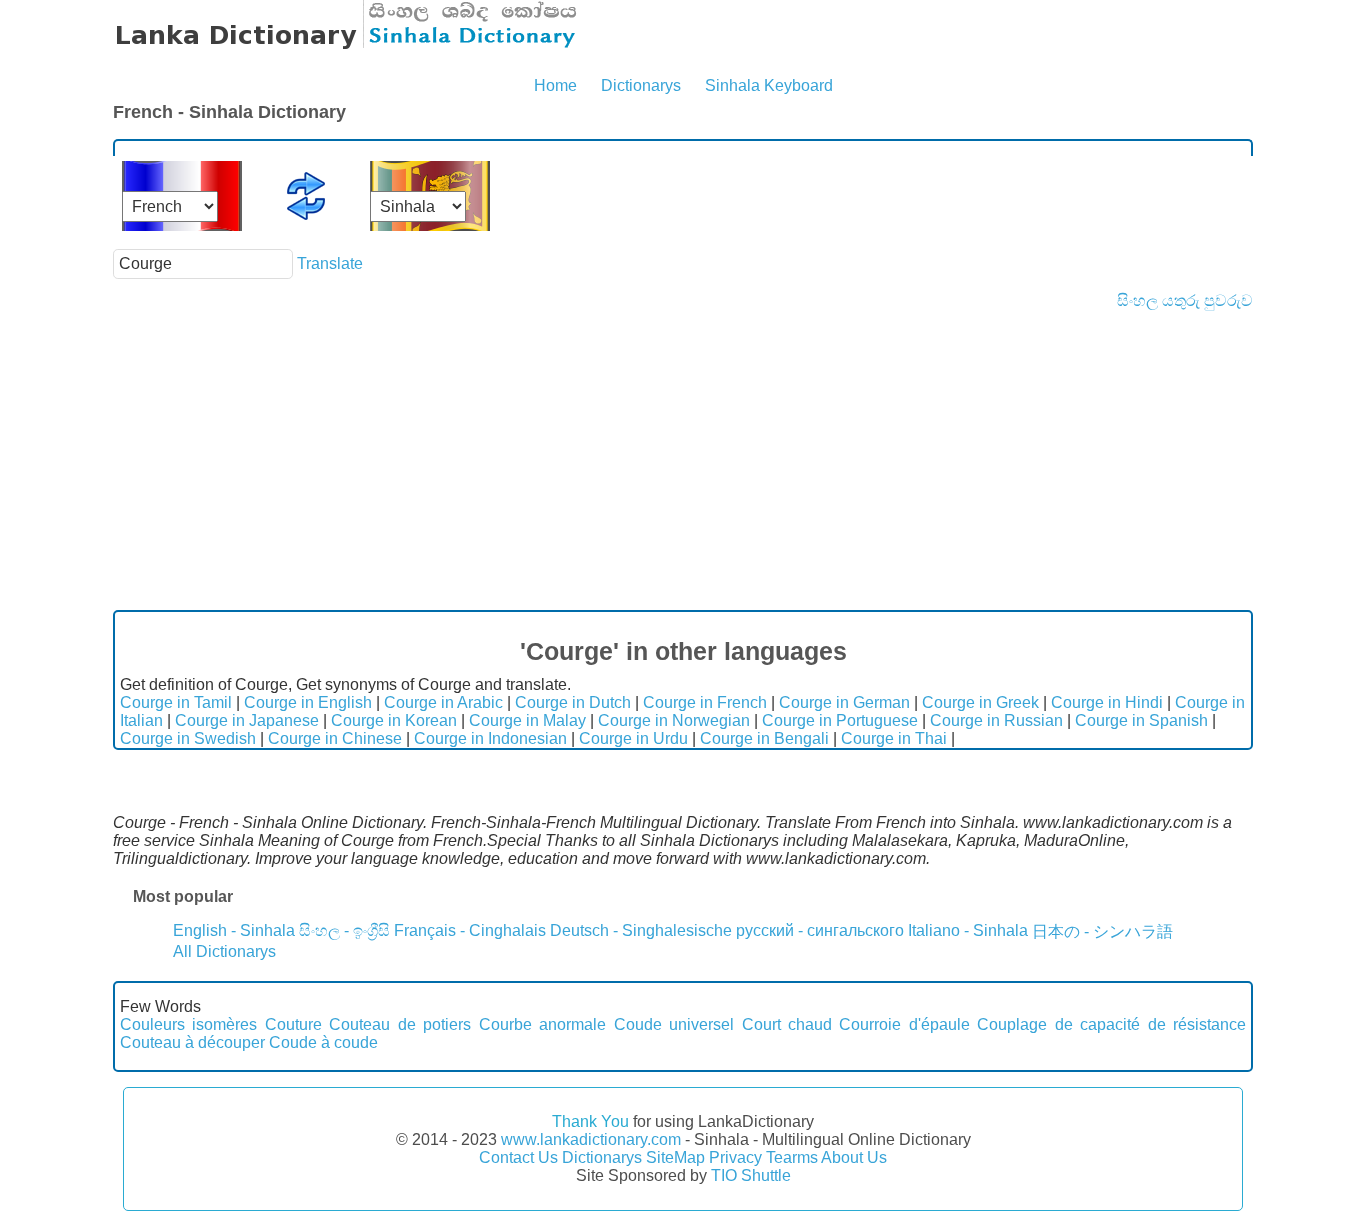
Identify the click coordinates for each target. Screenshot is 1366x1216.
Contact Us (518, 1157)
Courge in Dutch (573, 702)
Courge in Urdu (633, 738)
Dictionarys (641, 85)
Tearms (792, 1157)
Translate (330, 263)
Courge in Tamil (176, 702)
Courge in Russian (996, 720)
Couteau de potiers (400, 1024)
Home (555, 85)
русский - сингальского (820, 930)
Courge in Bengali (764, 738)
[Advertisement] (683, 460)
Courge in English (308, 702)
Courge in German (844, 702)
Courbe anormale (542, 1024)
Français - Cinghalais (470, 930)
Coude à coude (323, 1042)
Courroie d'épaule (904, 1024)
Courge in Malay (527, 720)
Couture (293, 1024)
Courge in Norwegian (674, 720)
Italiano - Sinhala (968, 930)
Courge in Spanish (1141, 720)
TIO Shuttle (751, 1175)
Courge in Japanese (247, 720)
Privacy (735, 1157)
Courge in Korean (394, 720)
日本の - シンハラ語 (1102, 931)
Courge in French (705, 702)
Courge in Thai (894, 738)
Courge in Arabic (443, 702)
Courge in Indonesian (490, 738)
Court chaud (787, 1024)
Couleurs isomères (188, 1024)
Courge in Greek (980, 702)
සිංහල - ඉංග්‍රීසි (344, 930)
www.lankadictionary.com (591, 1139)
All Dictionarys (224, 951)
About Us (854, 1157)
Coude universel (674, 1024)
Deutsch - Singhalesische (641, 930)
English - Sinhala (234, 930)
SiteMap (675, 1157)
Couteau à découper (192, 1042)
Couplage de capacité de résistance (1111, 1024)
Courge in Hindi (1107, 702)
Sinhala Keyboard (769, 85)
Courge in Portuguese (840, 720)
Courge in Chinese (335, 738)
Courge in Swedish (188, 738)
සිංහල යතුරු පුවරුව (1185, 300)
